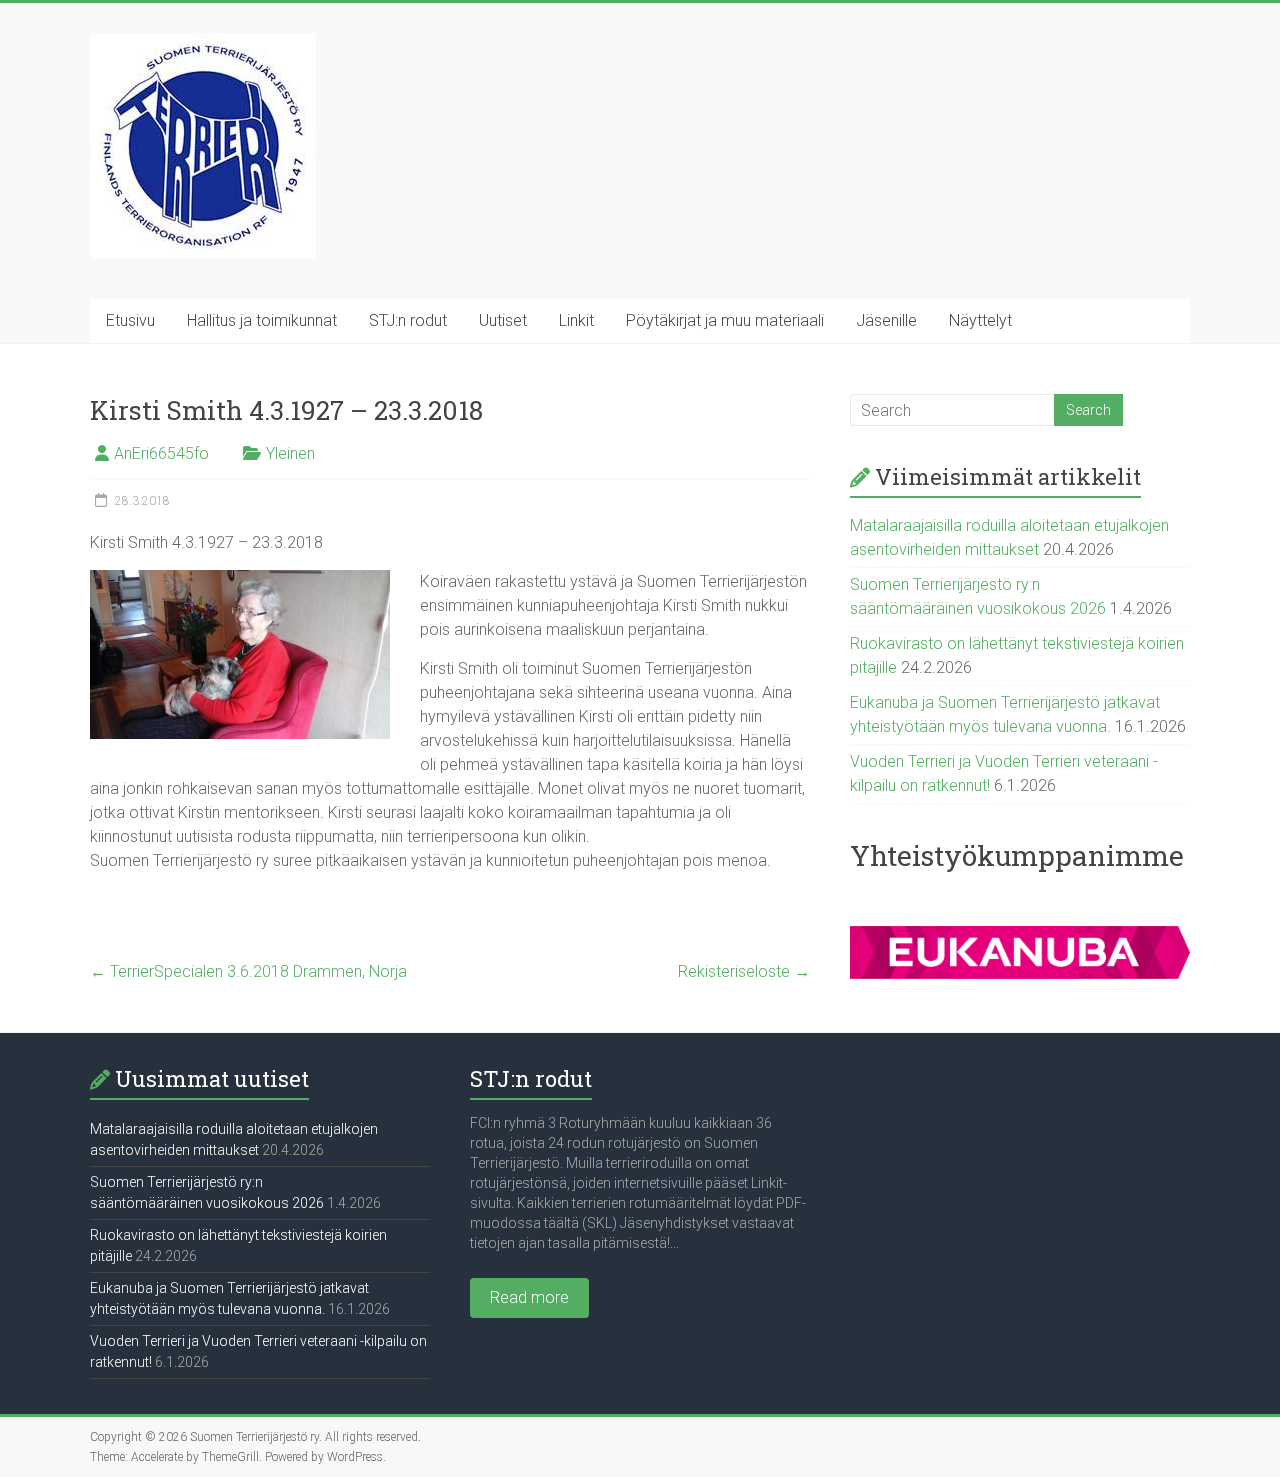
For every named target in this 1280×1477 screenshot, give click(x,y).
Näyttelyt (980, 320)
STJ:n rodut (408, 320)
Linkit (576, 320)
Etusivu (130, 320)
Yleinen (290, 453)
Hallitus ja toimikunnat (262, 320)
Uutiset (503, 320)
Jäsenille (886, 320)
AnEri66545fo (161, 453)
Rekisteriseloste (744, 971)
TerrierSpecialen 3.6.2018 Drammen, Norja (248, 971)
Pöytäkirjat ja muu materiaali (725, 320)
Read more (529, 1297)
